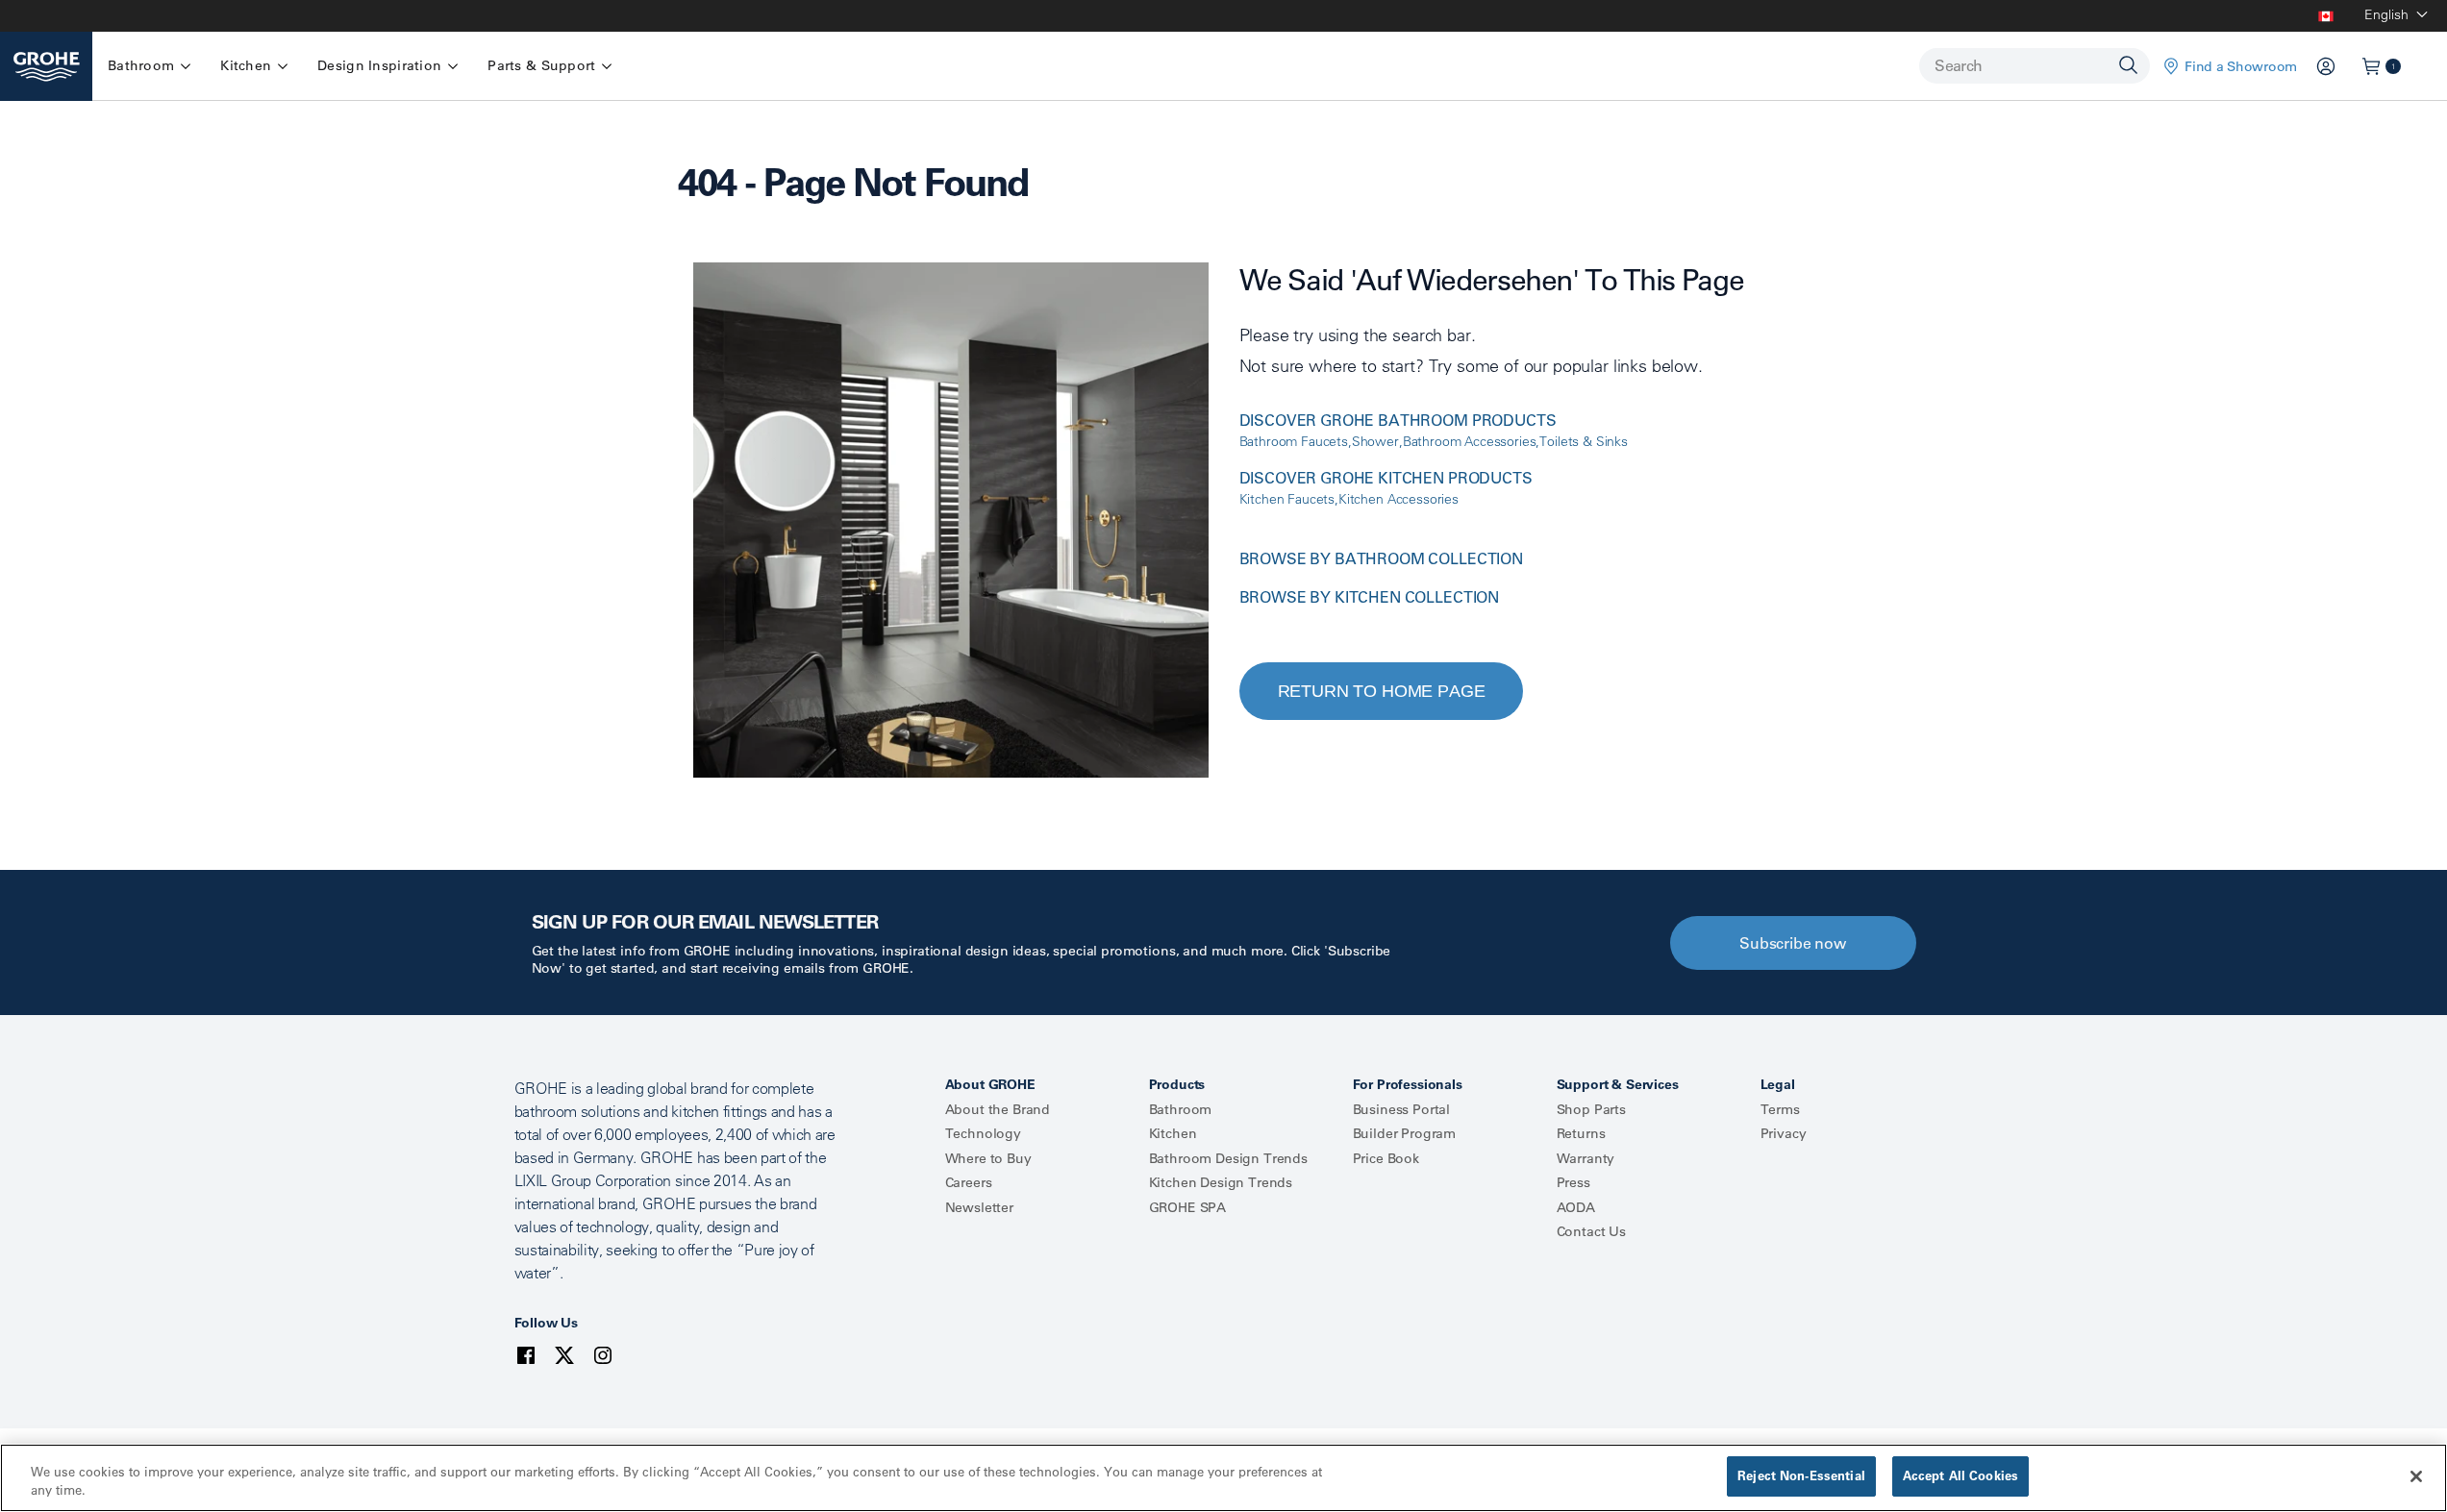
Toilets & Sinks (1584, 441)
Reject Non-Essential (1801, 1475)
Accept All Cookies (1960, 1475)
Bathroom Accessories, (1472, 441)
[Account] (2326, 66)
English (2386, 14)
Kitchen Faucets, (1289, 499)
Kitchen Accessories (1398, 499)
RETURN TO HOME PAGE (1382, 691)
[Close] (2416, 1476)
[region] (1223, 1478)
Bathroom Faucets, (1296, 441)
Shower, (1377, 441)
